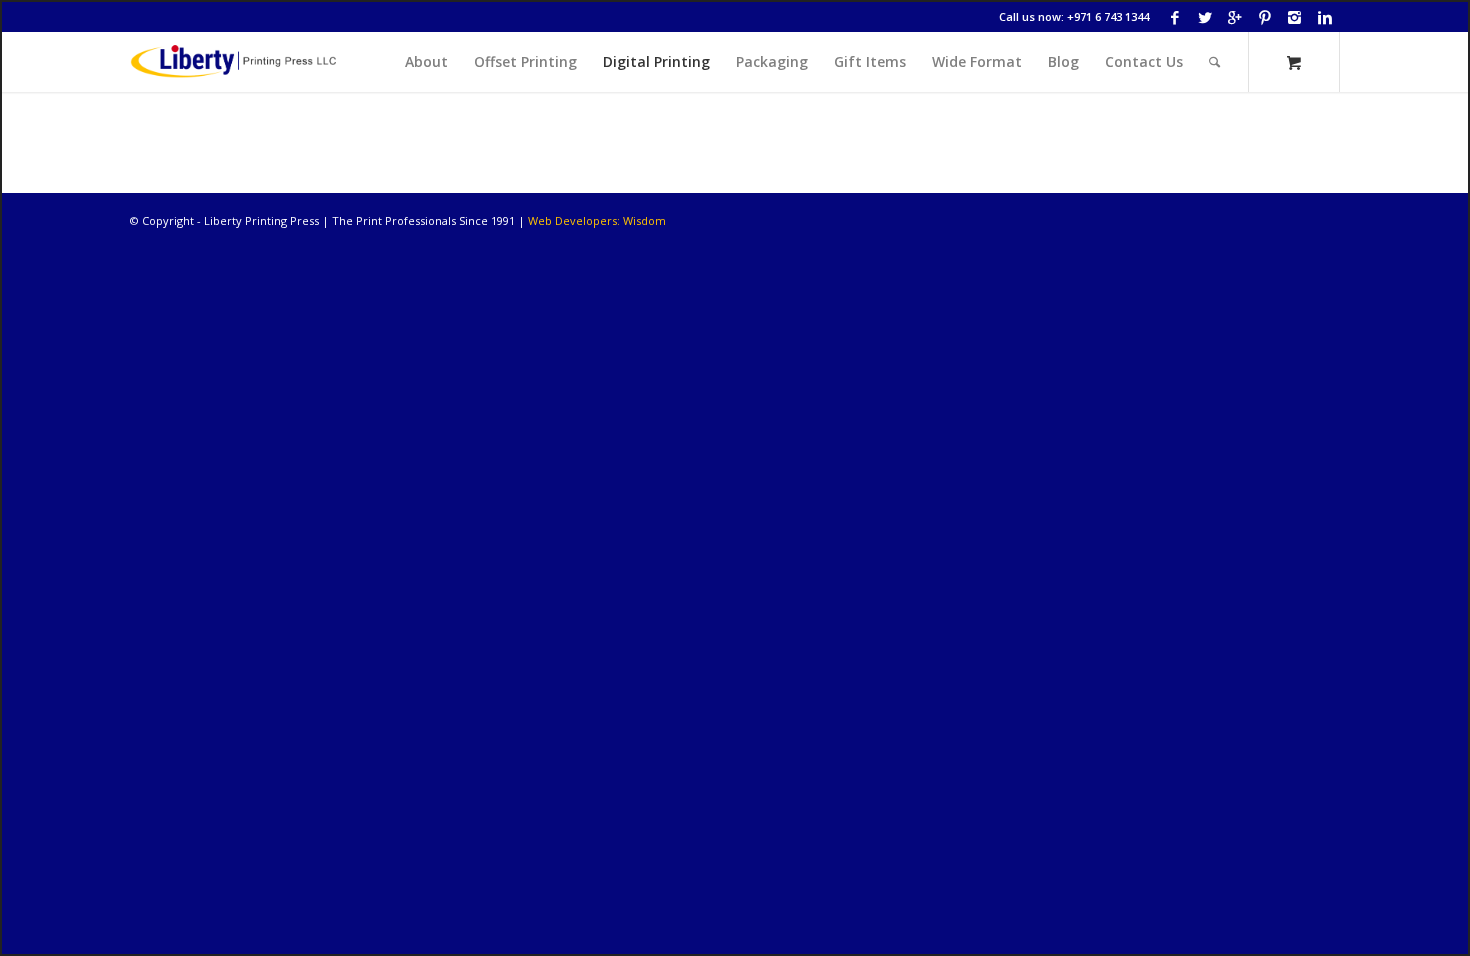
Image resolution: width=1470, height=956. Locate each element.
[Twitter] (1204, 17)
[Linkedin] (1325, 17)
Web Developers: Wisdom (597, 220)
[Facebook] (1174, 17)
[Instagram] (1294, 17)
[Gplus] (1234, 17)
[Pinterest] (1264, 17)
